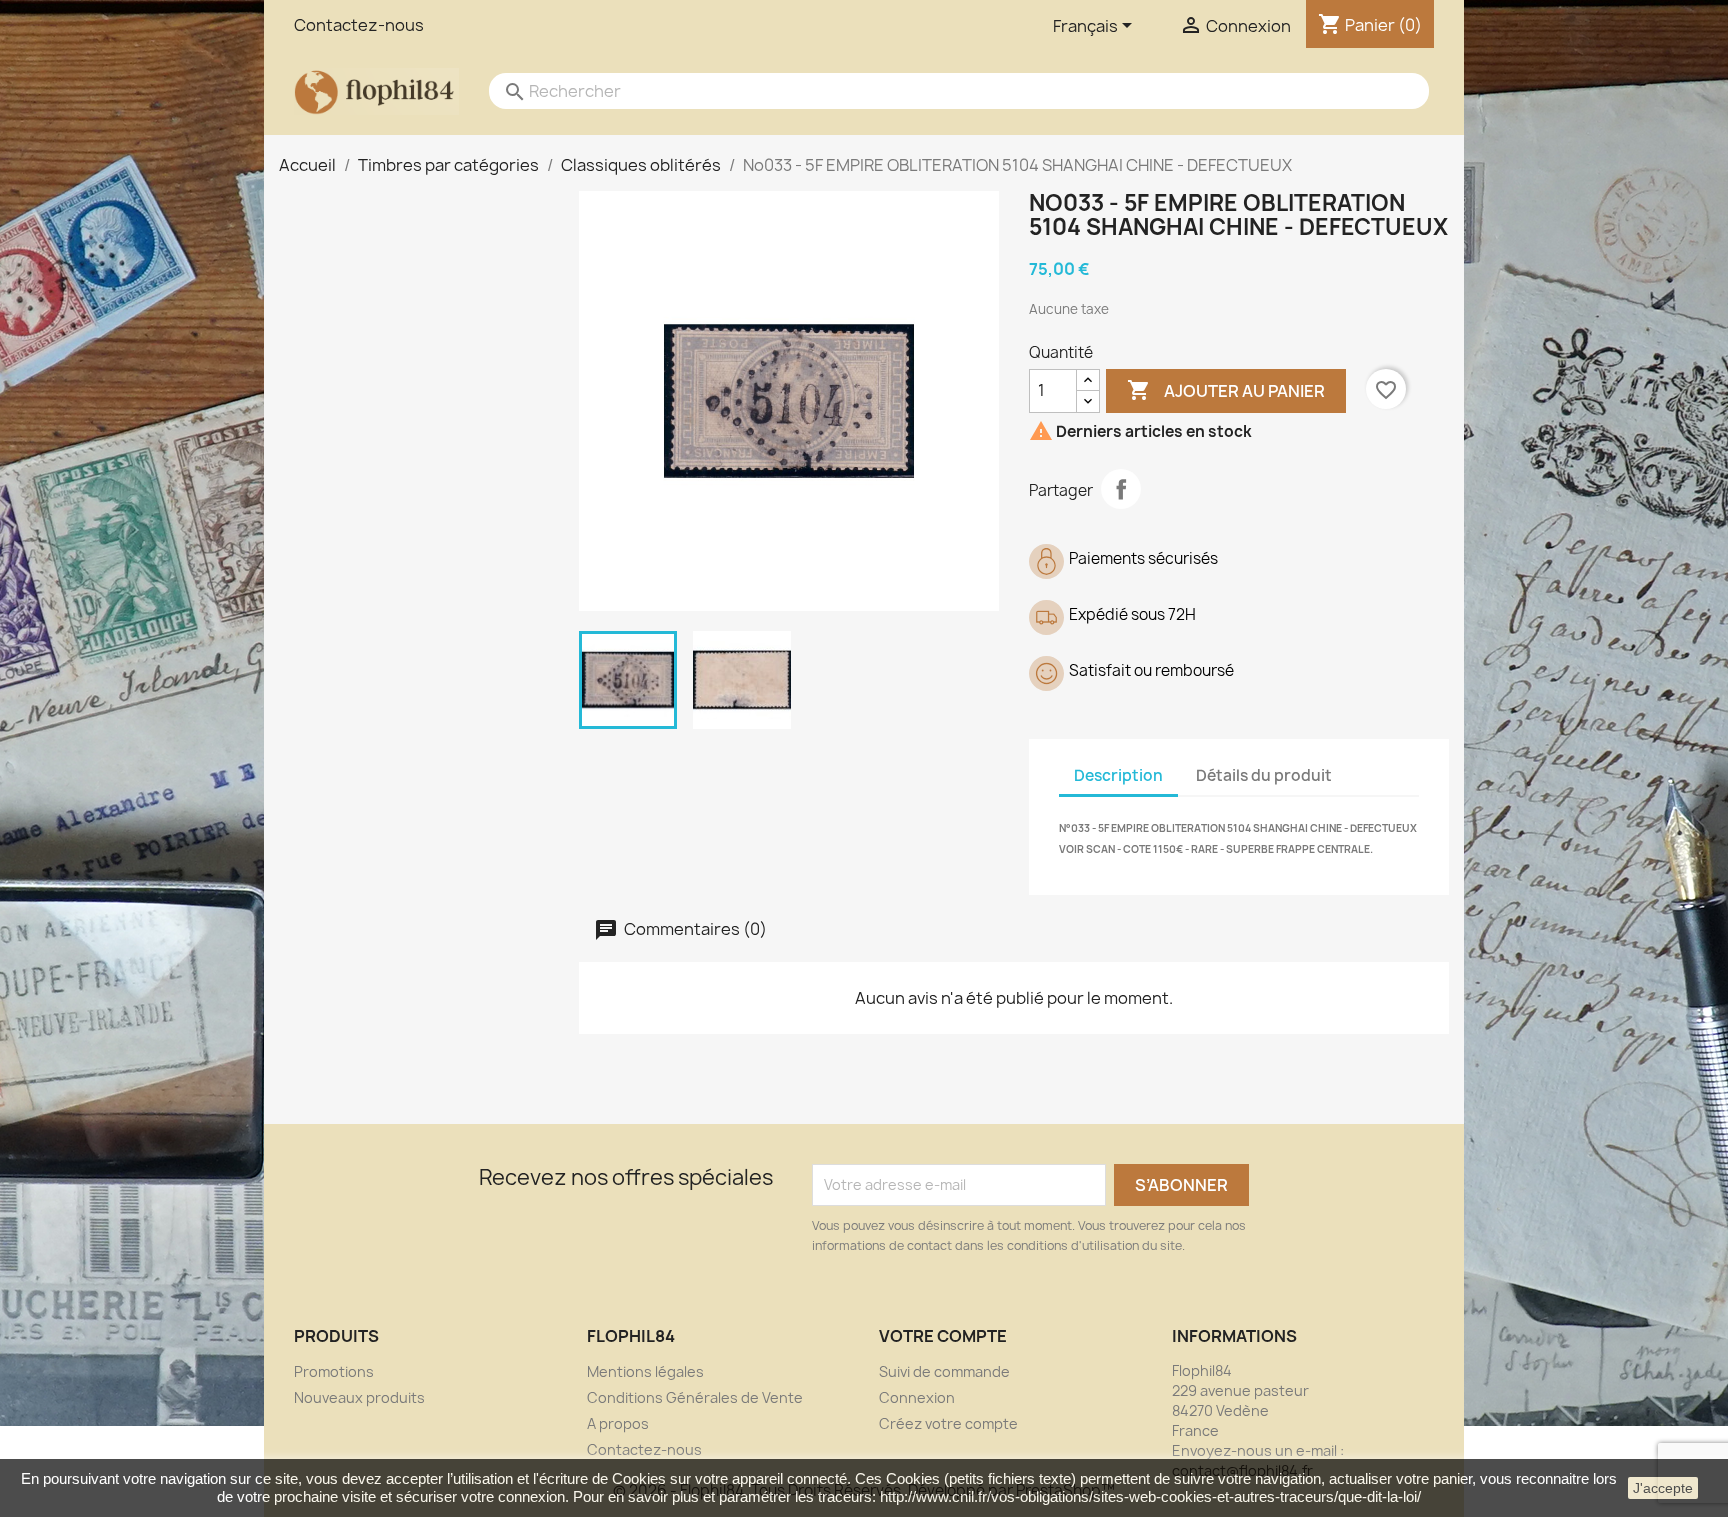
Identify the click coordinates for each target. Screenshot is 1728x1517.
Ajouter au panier (1226, 390)
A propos (618, 1423)
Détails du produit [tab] (1264, 775)
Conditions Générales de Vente (695, 1397)
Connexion (917, 1397)
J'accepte (1663, 1488)
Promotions (334, 1371)
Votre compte (943, 1336)
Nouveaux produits (359, 1397)
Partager (1121, 489)
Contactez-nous (359, 25)
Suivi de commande (944, 1371)
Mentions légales (645, 1371)
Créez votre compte (948, 1423)
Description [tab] (1118, 775)
